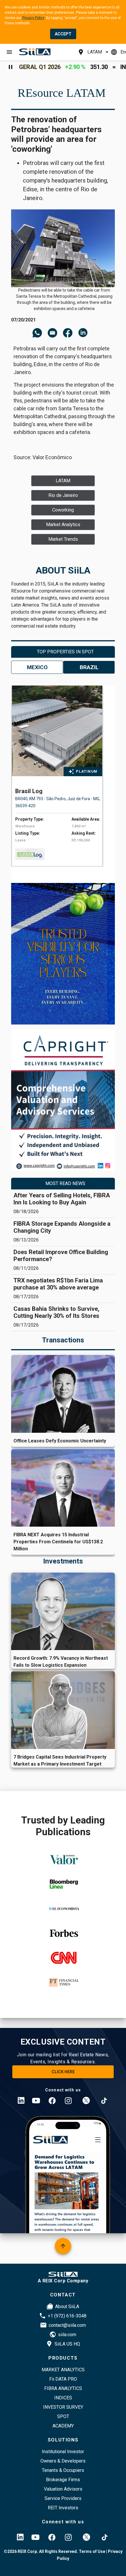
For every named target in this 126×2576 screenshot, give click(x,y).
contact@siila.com (67, 2325)
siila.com (67, 2335)
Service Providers (63, 2498)
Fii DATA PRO (63, 2379)
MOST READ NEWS (65, 1183)
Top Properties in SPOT (65, 652)
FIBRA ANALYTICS (63, 2388)
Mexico (37, 667)
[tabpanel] (66, 776)
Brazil (89, 667)
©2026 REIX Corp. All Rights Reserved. (41, 2551)
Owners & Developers (63, 2461)
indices (63, 2398)
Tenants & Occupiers (63, 2470)
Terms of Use (92, 2551)
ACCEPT (63, 34)
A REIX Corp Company (63, 2281)
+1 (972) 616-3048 (67, 2316)
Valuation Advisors (63, 2489)
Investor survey (63, 2407)
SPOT (63, 2416)
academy (63, 2426)
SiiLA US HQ (67, 2344)
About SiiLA (67, 2306)
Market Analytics (63, 2370)
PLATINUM (87, 772)
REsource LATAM (62, 93)
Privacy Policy (33, 18)
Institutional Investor (63, 2452)
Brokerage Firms (63, 2480)
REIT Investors (63, 2508)
